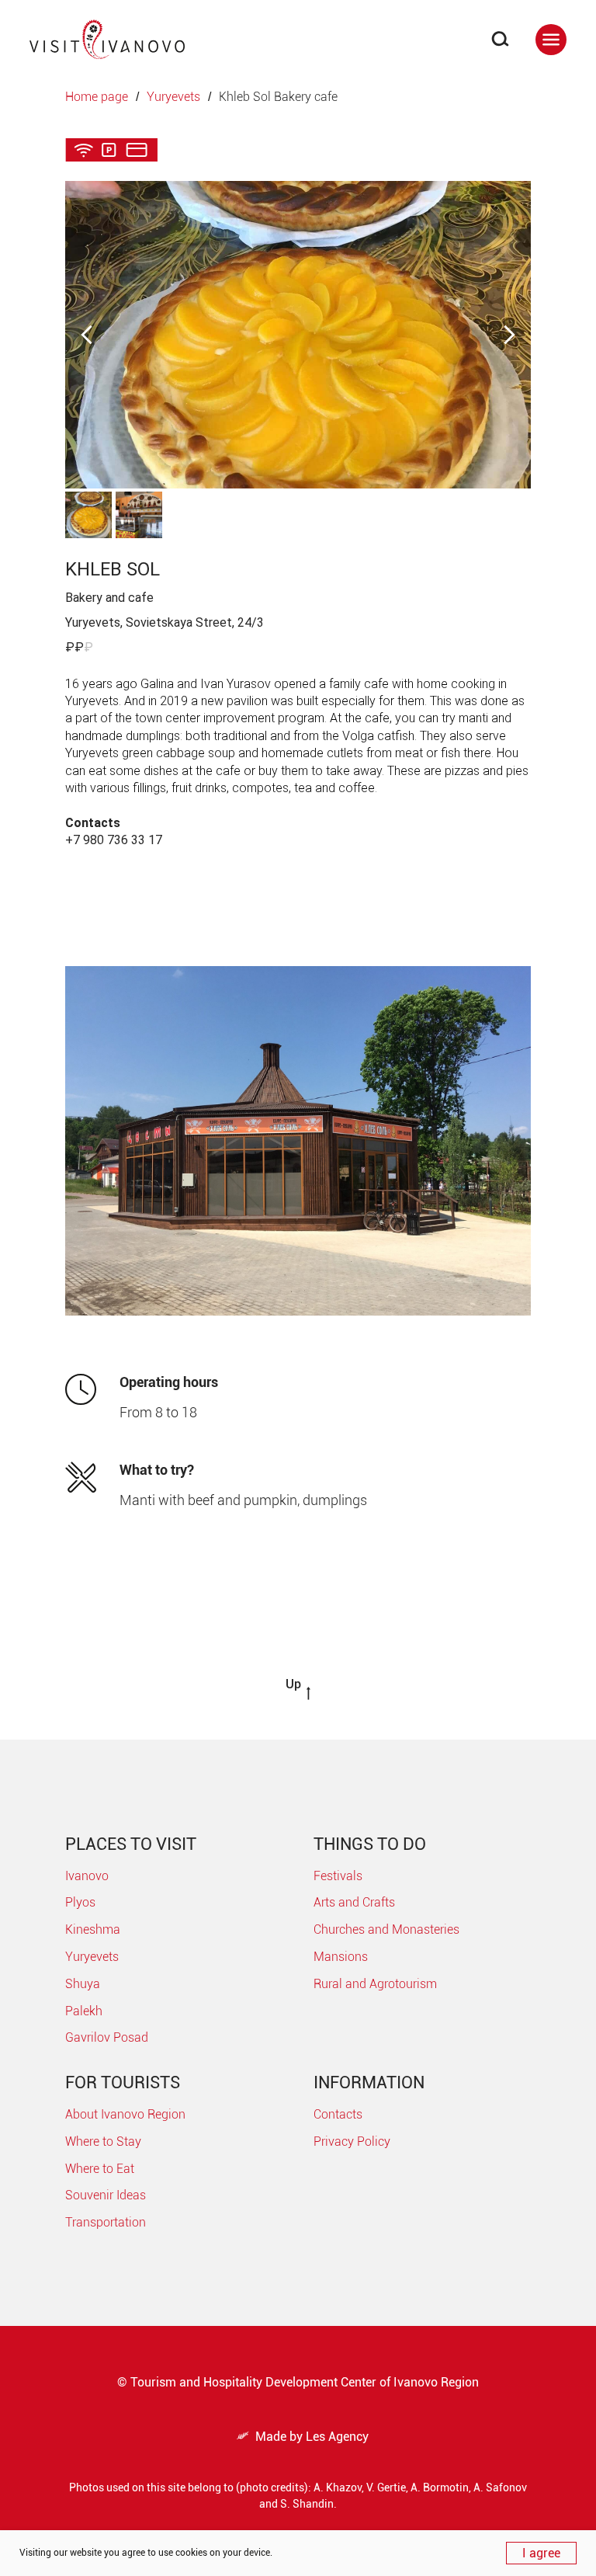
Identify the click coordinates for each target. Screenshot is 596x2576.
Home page (97, 97)
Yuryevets (173, 97)
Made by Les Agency (303, 2437)
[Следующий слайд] (509, 334)
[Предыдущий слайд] (87, 334)
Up (293, 1684)
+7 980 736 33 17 (114, 840)
